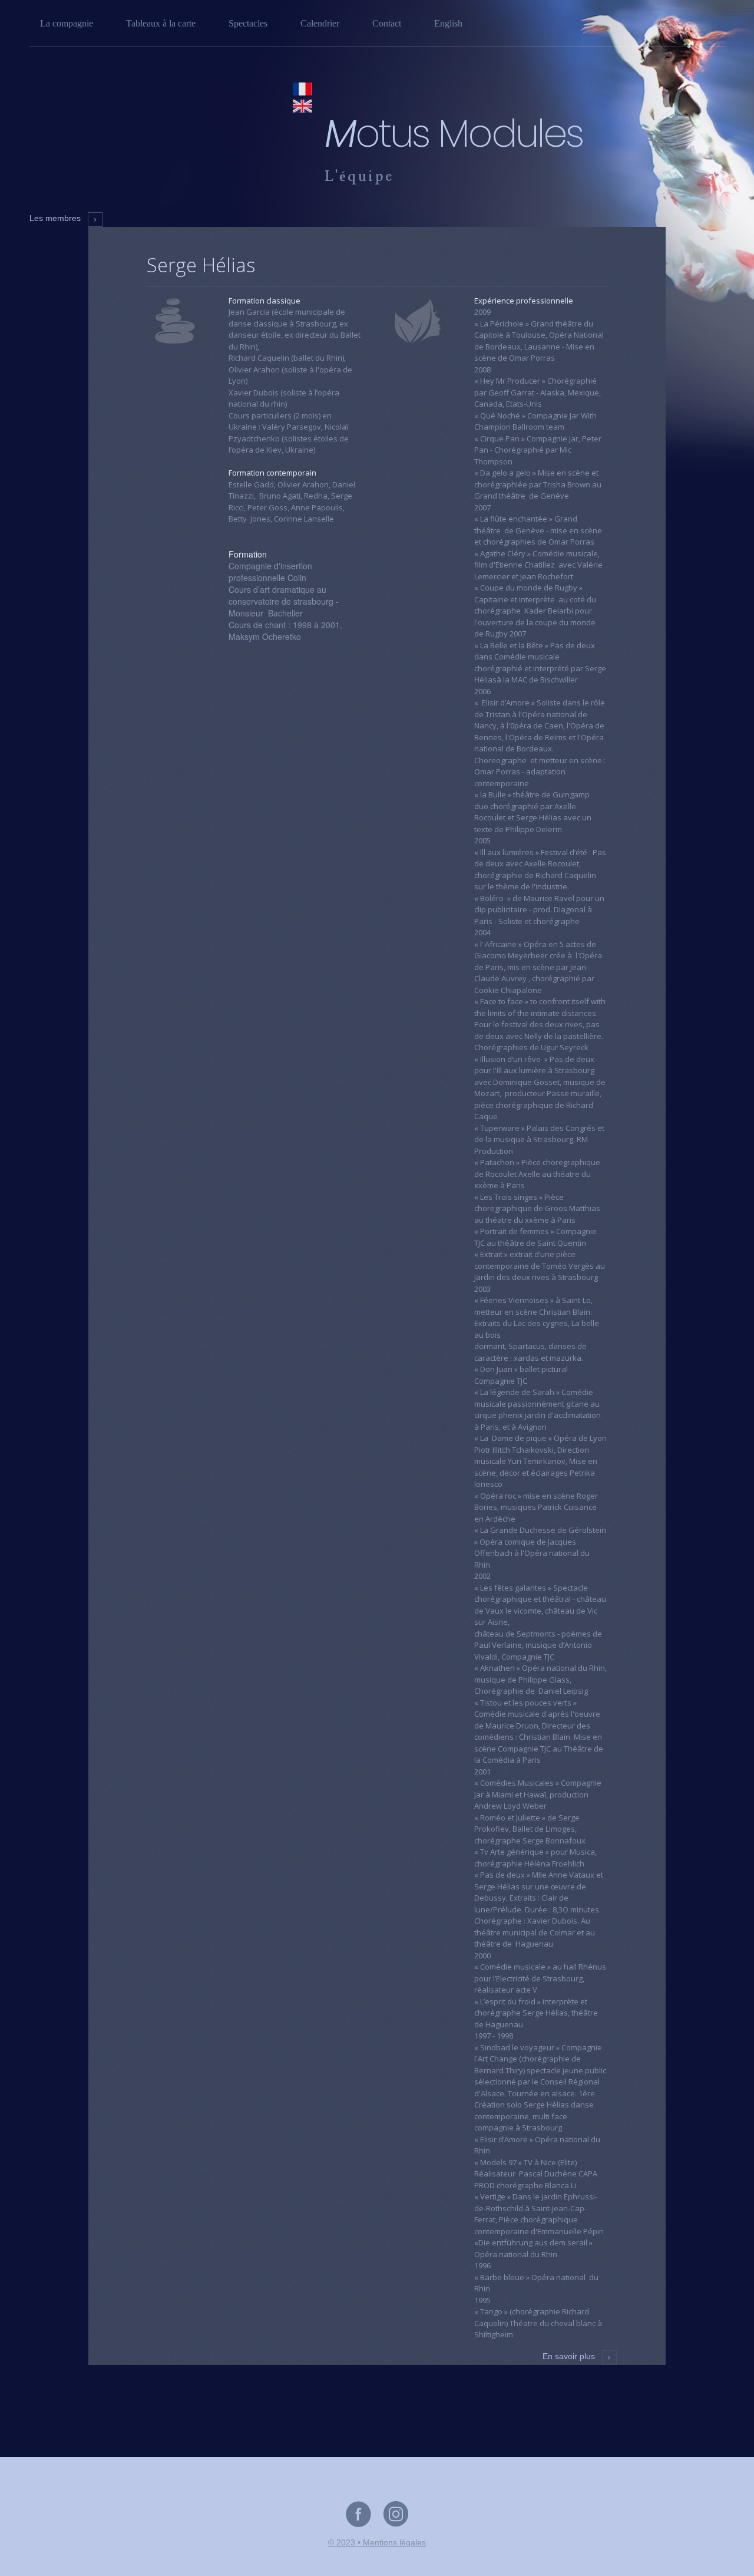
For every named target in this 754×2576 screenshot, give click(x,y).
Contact (387, 23)
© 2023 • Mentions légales (377, 2542)
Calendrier (320, 23)
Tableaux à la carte (161, 23)
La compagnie (67, 23)
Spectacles (248, 23)
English (448, 23)
